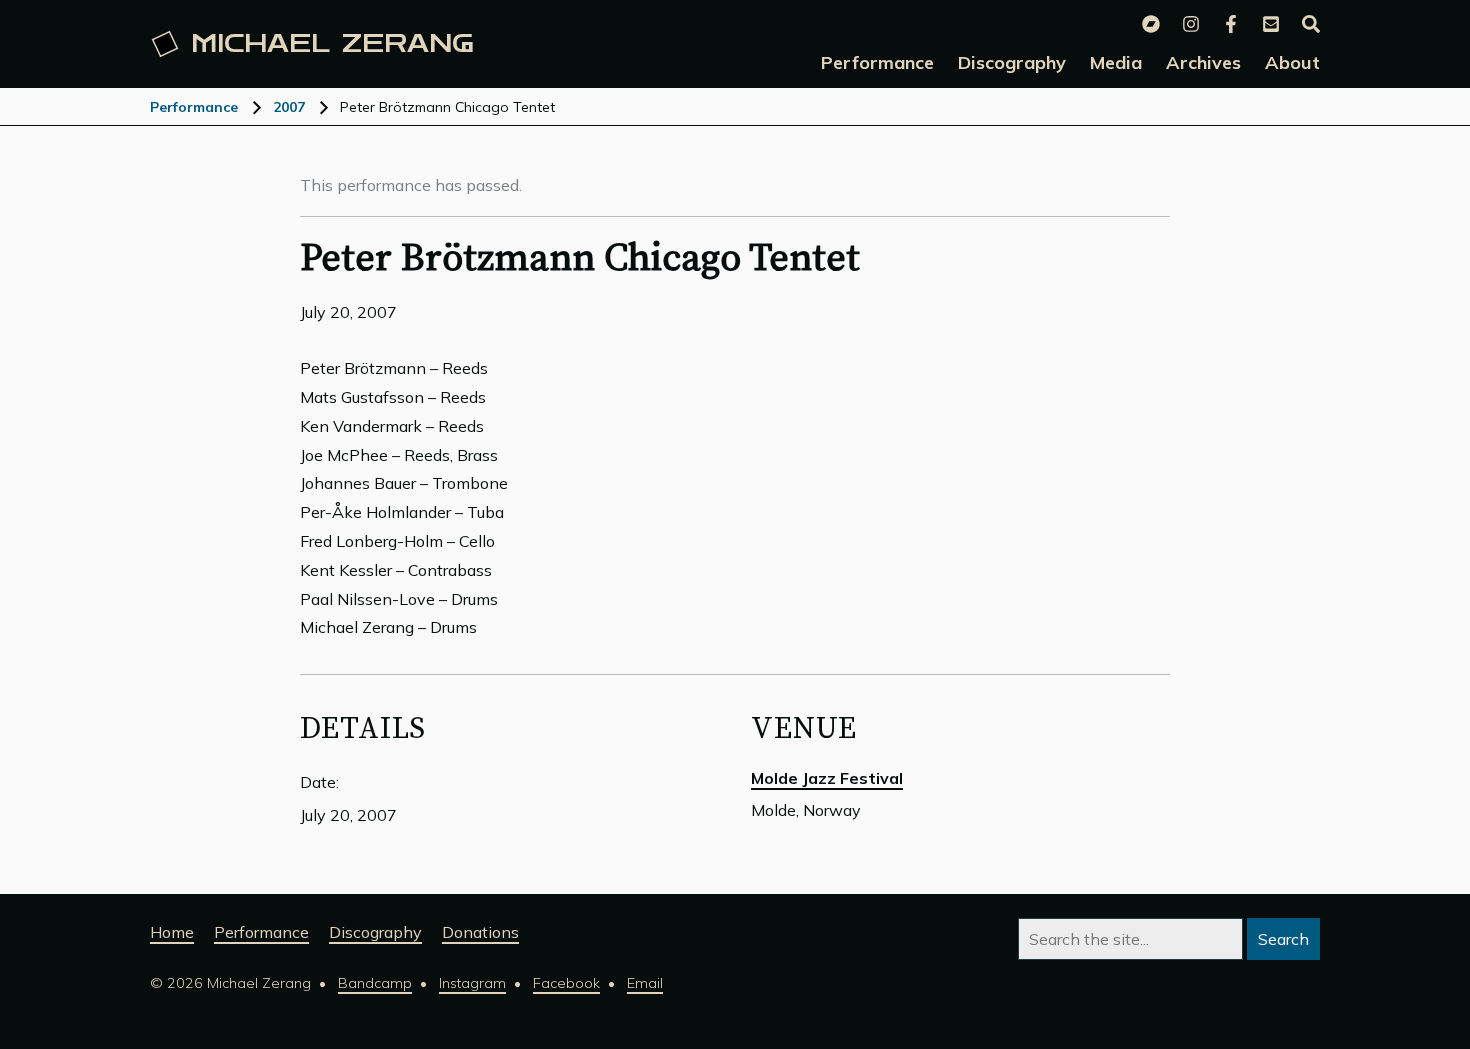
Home (172, 932)
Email (645, 983)
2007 (289, 107)
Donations (480, 932)
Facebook (566, 983)
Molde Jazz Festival (827, 778)
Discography (375, 932)
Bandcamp (375, 983)
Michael (332, 44)
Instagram (472, 983)
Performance (194, 107)
